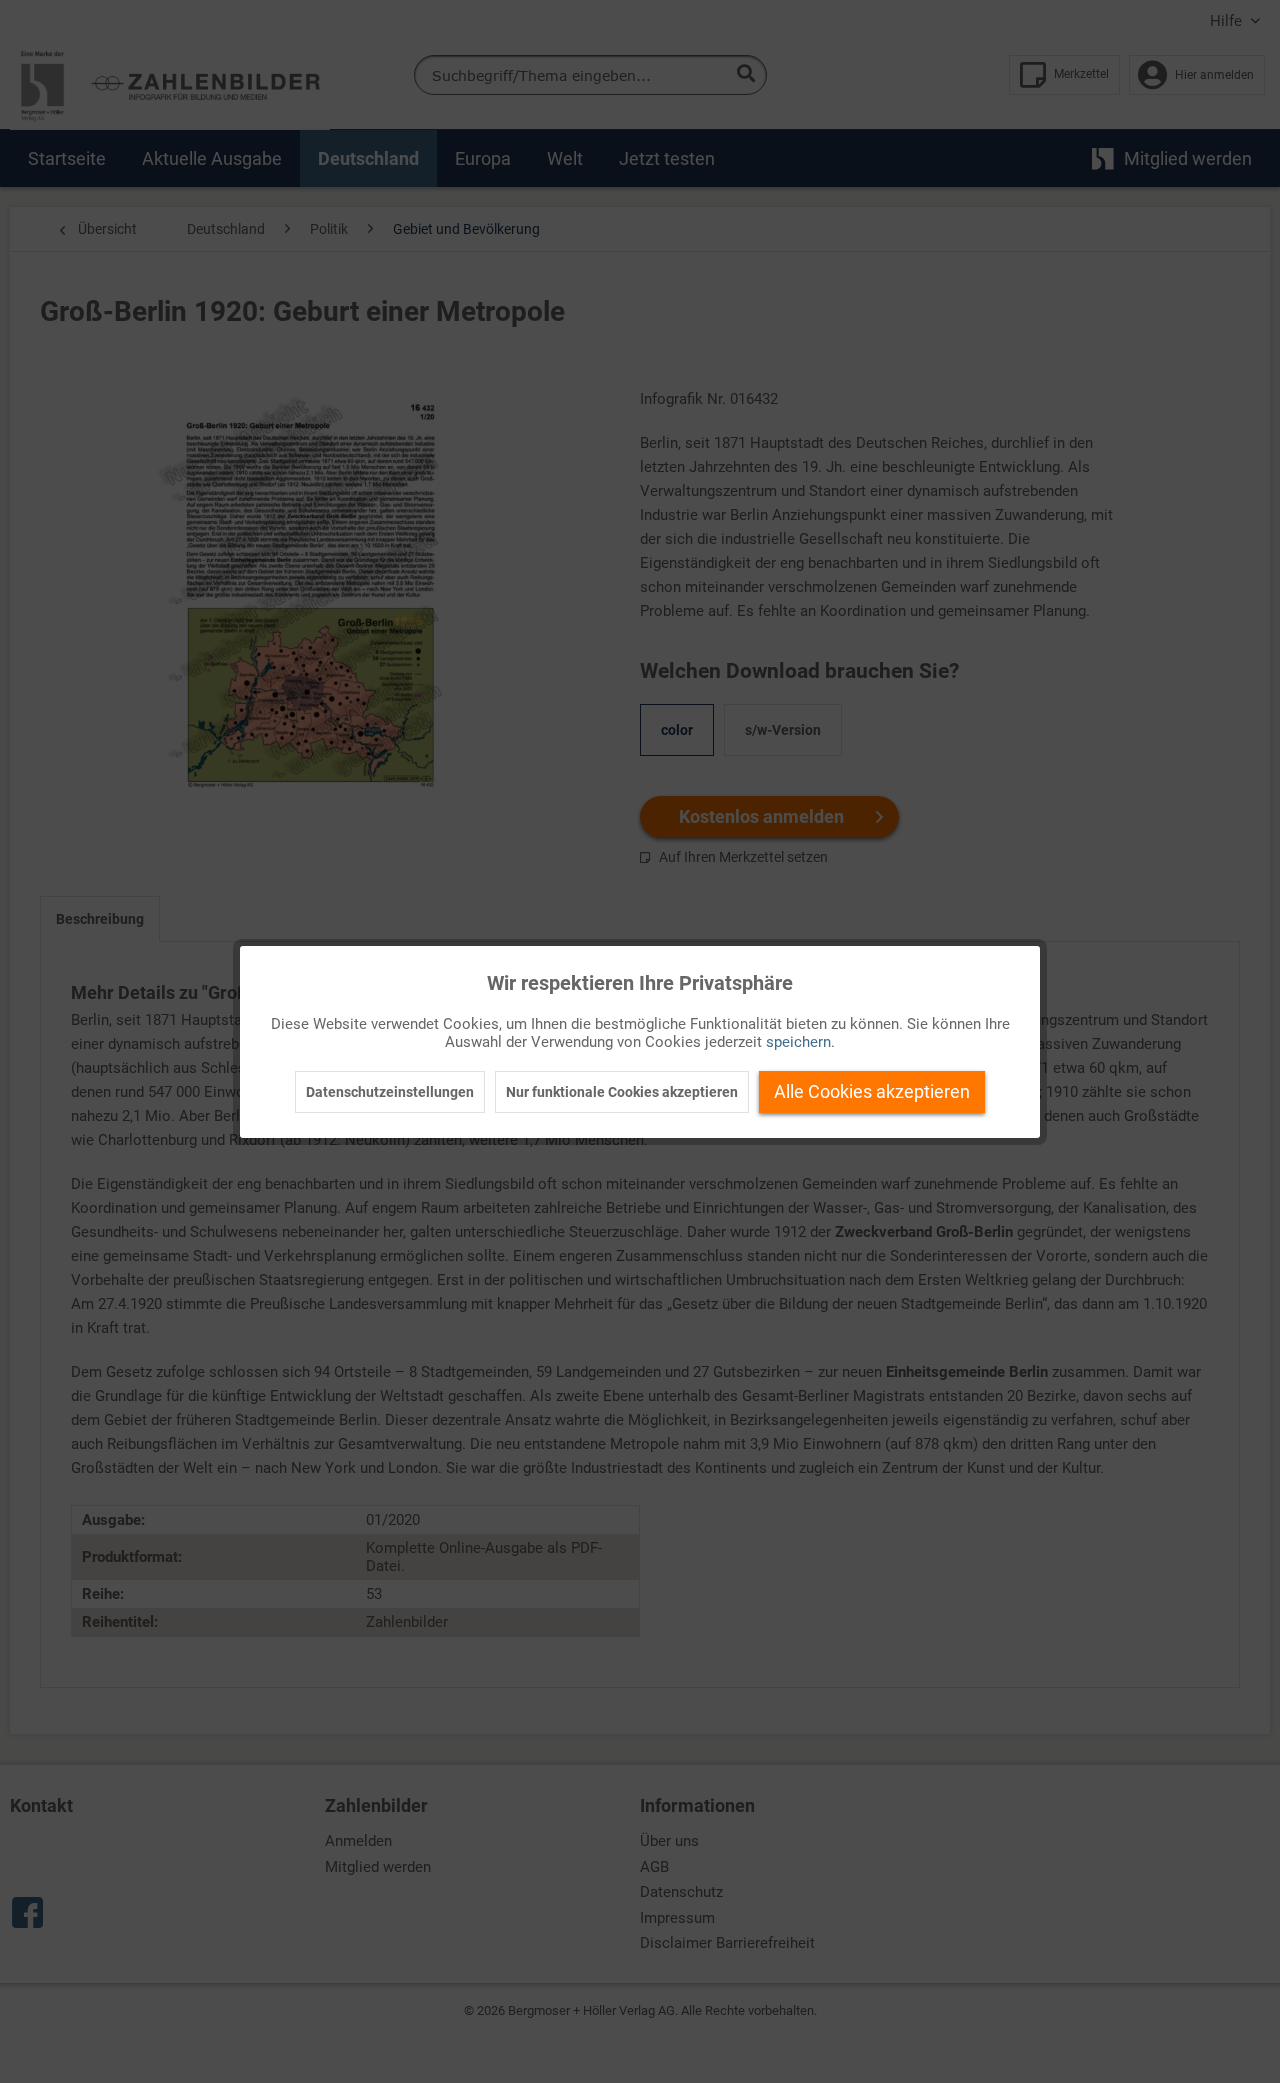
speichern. (800, 1042)
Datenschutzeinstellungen (390, 1092)
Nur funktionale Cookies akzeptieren (622, 1092)
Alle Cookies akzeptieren (872, 1091)
